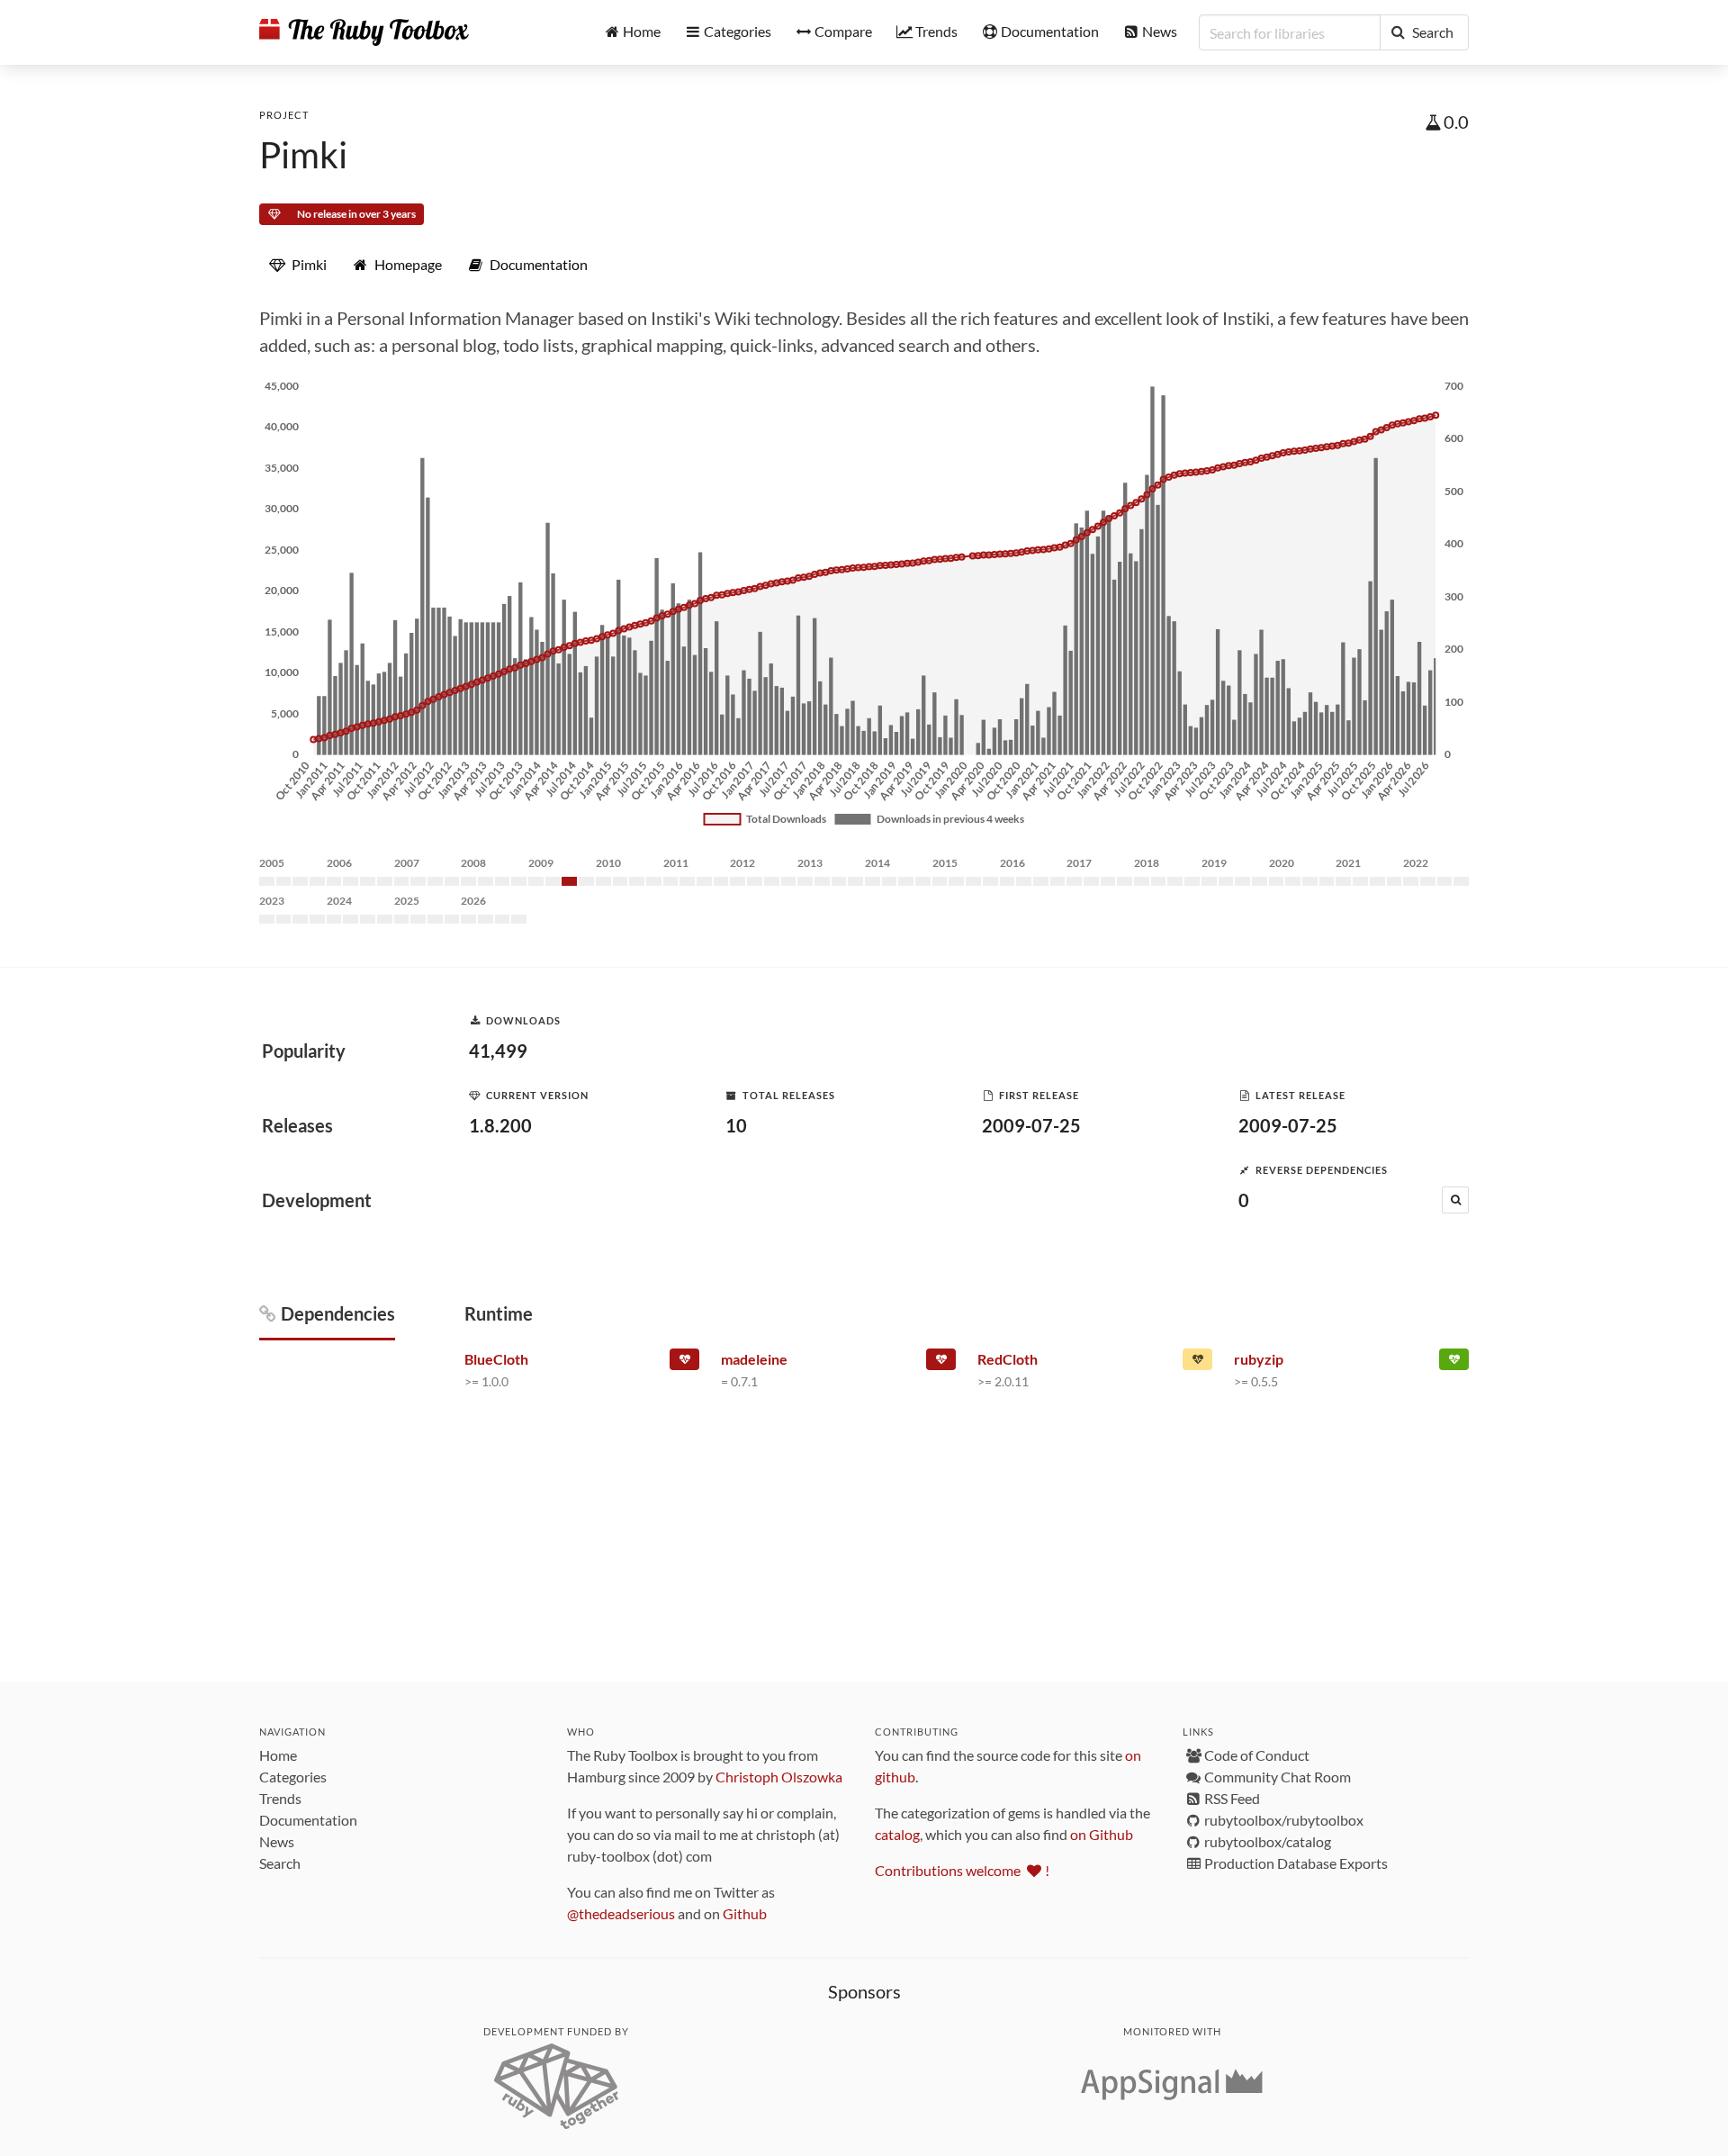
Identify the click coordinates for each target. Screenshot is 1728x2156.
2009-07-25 (1031, 1125)
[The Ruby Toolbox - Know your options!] (364, 32)
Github (745, 1913)
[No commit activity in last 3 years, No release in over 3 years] (941, 1363)
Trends (280, 1798)
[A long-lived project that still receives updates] (1454, 1363)
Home (278, 1755)
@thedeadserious (621, 1913)
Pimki (303, 155)
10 (736, 1125)
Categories (293, 1777)
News (277, 1841)
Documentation (308, 1820)
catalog (897, 1834)
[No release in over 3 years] (684, 1363)
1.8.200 (500, 1125)
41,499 (498, 1051)
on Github (1102, 1834)
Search (280, 1863)
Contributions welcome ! (962, 1870)
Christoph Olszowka (779, 1777)
